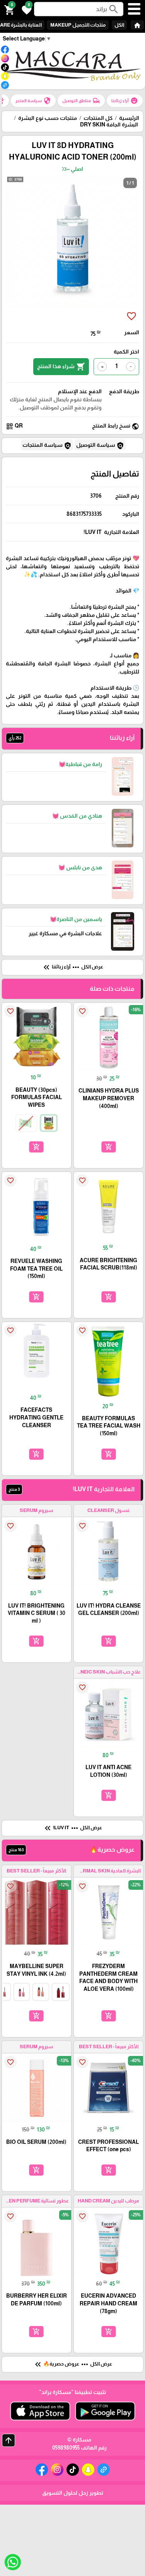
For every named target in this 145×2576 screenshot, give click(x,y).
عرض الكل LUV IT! (72, 1828)
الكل (119, 25)
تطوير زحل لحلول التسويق (73, 2493)
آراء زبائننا (125, 101)
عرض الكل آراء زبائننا (72, 967)
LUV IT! (92, 532)
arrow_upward (9, 2440)
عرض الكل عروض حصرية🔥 (73, 2364)
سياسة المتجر (33, 101)
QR (14, 426)
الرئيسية (129, 118)
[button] (26, 9)
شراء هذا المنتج (61, 367)
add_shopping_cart (108, 1147)
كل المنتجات (98, 118)
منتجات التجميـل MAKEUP (78, 25)
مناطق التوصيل (81, 101)
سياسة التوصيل (100, 446)
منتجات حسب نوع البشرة (48, 118)
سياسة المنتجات (47, 446)
